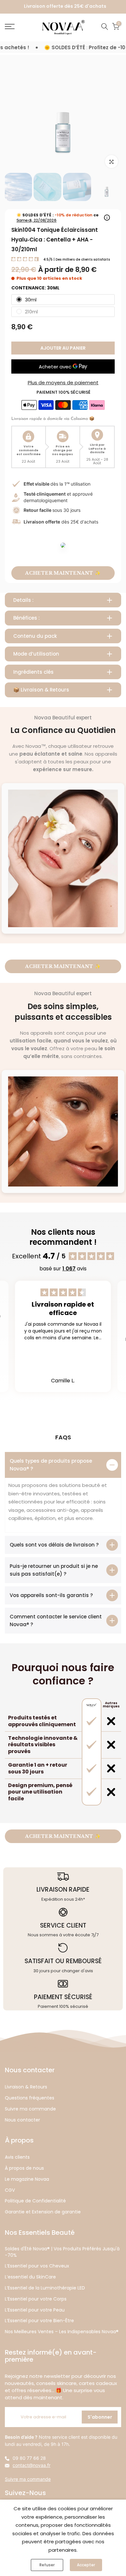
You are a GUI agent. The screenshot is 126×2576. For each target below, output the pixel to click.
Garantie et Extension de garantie (43, 2212)
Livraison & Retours (26, 2087)
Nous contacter (22, 2120)
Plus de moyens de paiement (63, 382)
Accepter (86, 2565)
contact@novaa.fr (31, 2465)
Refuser (47, 2565)
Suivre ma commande (30, 2109)
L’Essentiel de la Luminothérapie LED (45, 2288)
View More (63, 1351)
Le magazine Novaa (27, 2179)
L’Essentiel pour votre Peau (35, 2310)
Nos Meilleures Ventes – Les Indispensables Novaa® (62, 2332)
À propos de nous (24, 2168)
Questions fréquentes (30, 2098)
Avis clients (17, 2157)
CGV (10, 2190)
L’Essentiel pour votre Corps (36, 2299)
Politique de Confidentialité (35, 2201)
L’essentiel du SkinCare (30, 2277)
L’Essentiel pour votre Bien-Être (39, 2321)
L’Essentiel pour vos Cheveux (37, 2266)
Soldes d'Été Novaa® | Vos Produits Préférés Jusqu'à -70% (62, 2252)
